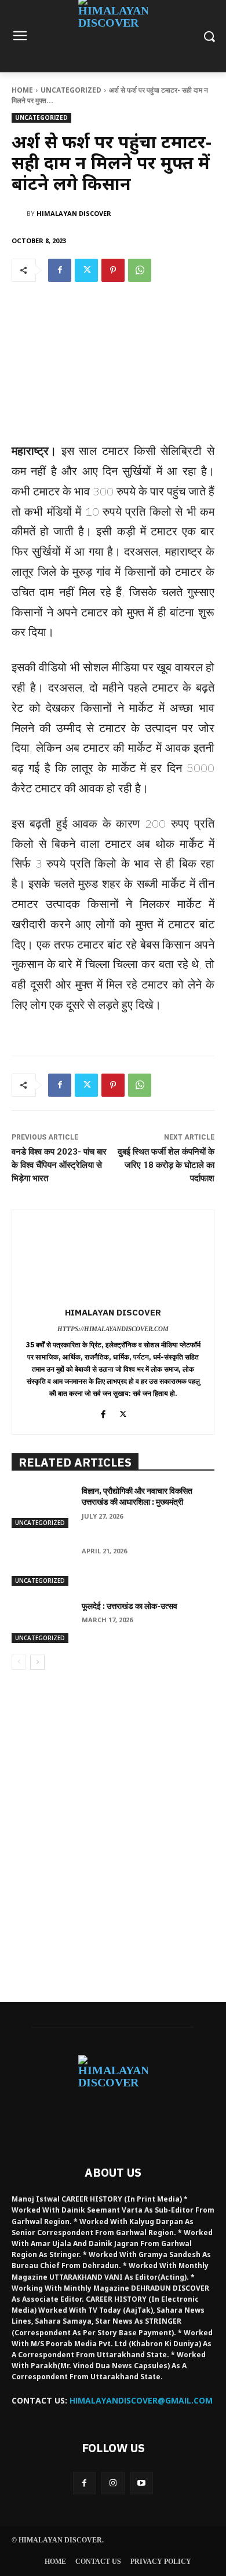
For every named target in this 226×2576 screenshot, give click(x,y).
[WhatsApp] (140, 270)
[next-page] (37, 1662)
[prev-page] (19, 1662)
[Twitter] (86, 270)
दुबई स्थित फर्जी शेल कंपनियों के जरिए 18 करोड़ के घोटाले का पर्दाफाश (166, 1165)
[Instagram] (113, 2483)
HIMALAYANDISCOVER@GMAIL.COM (141, 2400)
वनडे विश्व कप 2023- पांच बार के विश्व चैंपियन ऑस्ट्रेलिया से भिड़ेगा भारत (59, 1165)
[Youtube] (142, 2483)
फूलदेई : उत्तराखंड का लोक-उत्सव (130, 1606)
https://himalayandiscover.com (113, 1329)
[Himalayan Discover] (19, 214)
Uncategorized (71, 90)
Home (22, 90)
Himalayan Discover (74, 213)
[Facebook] (60, 270)
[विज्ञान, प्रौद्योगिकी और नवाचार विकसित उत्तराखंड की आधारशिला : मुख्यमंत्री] (42, 1507)
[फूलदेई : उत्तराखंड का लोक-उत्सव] (42, 1622)
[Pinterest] (113, 270)
